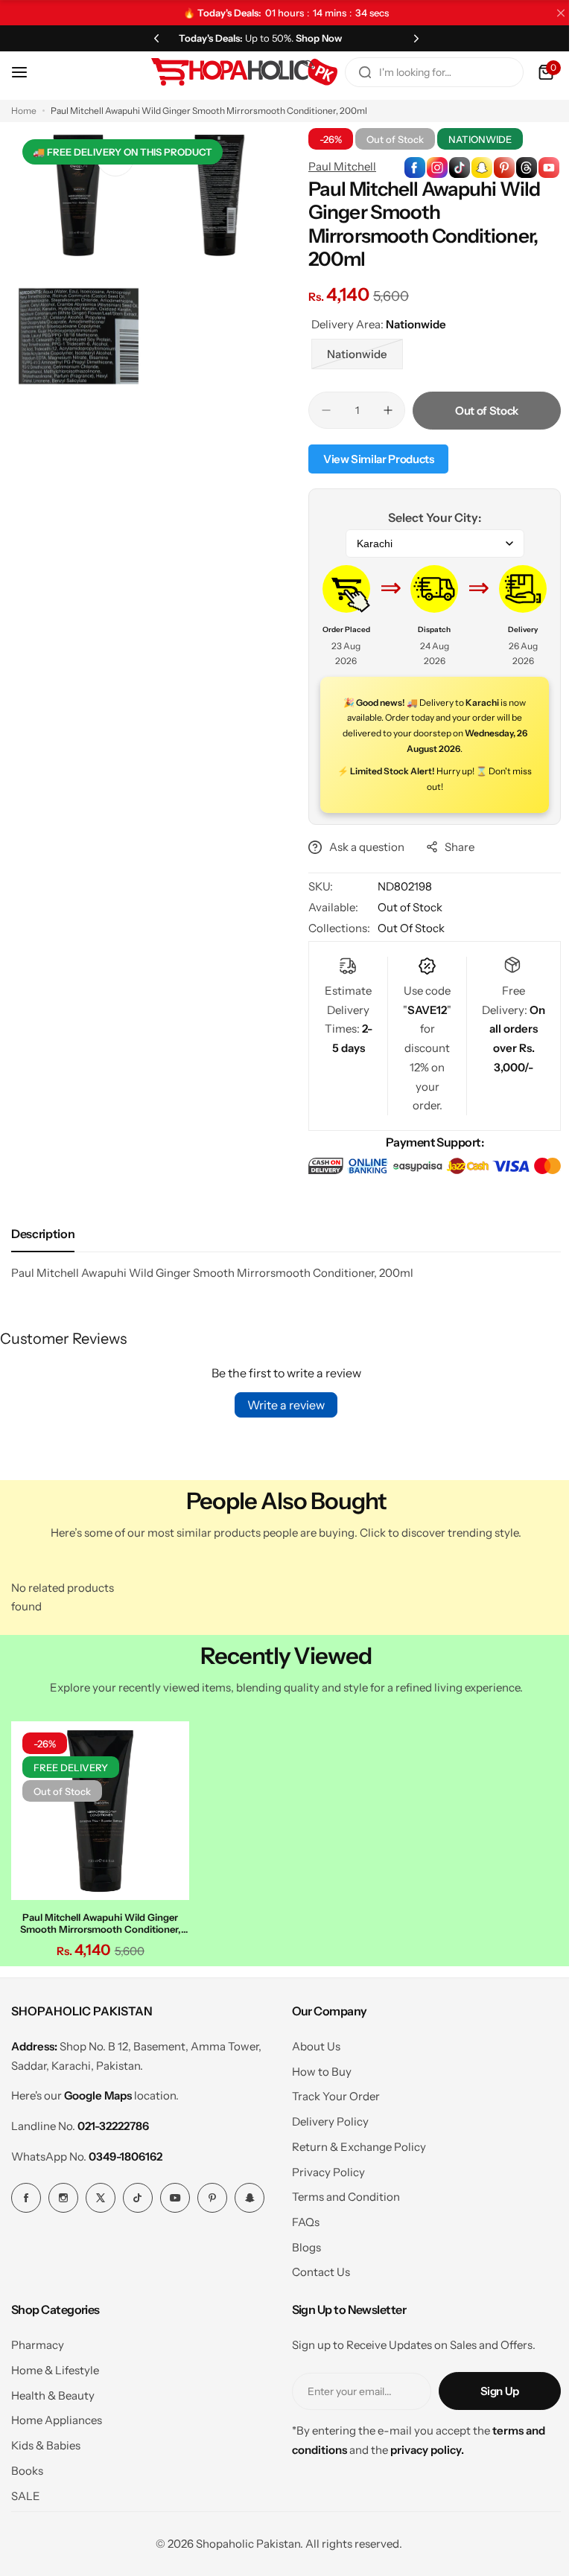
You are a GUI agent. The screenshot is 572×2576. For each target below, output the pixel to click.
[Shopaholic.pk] (233, 72)
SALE (26, 2491)
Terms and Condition (340, 2193)
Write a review (281, 1405)
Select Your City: (426, 517)
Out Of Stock (406, 928)
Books (27, 2466)
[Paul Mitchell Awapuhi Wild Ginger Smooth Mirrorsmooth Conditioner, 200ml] (98, 1808)
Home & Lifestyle (55, 2366)
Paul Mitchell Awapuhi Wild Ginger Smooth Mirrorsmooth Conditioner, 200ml (98, 1919)
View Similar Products (373, 459)
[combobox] (423, 72)
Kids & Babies (46, 2442)
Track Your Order (330, 2092)
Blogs (301, 2243)
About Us (310, 2043)
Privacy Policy (322, 2168)
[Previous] (153, 38)
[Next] (407, 38)
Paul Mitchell (337, 166)
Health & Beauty (53, 2391)
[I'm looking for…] (354, 72)
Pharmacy (38, 2341)
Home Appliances (57, 2416)
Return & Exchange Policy (353, 2142)
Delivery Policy (324, 2118)
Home (24, 111)
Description (43, 1234)
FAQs (300, 2218)
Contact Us (315, 2268)
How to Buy (316, 2067)
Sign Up (489, 2387)
